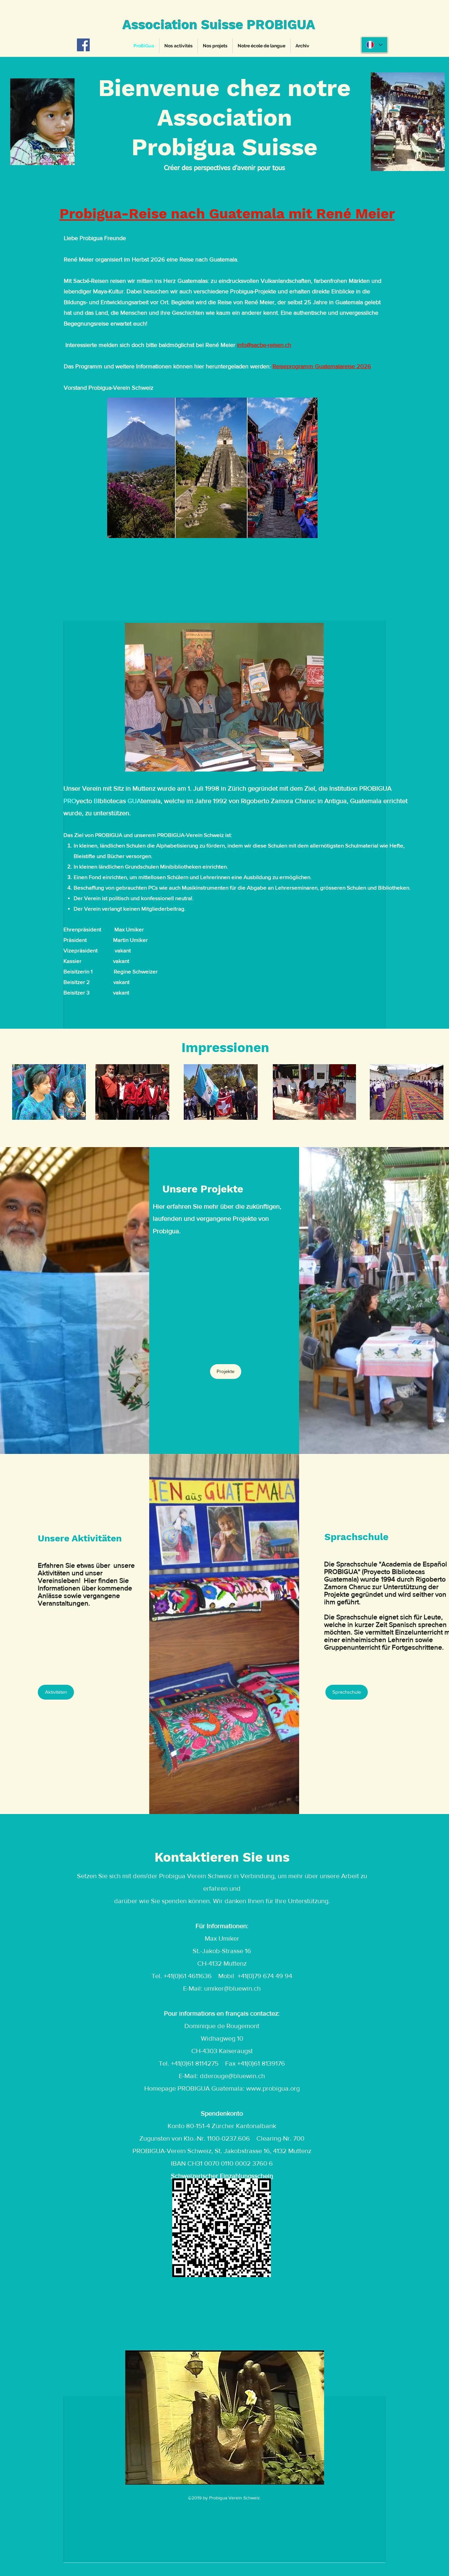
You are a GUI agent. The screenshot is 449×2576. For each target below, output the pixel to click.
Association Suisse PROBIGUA (219, 25)
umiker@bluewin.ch (232, 1988)
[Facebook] (83, 45)
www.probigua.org (273, 2088)
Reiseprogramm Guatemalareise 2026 (322, 366)
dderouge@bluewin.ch (232, 2076)
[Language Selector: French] (374, 45)
